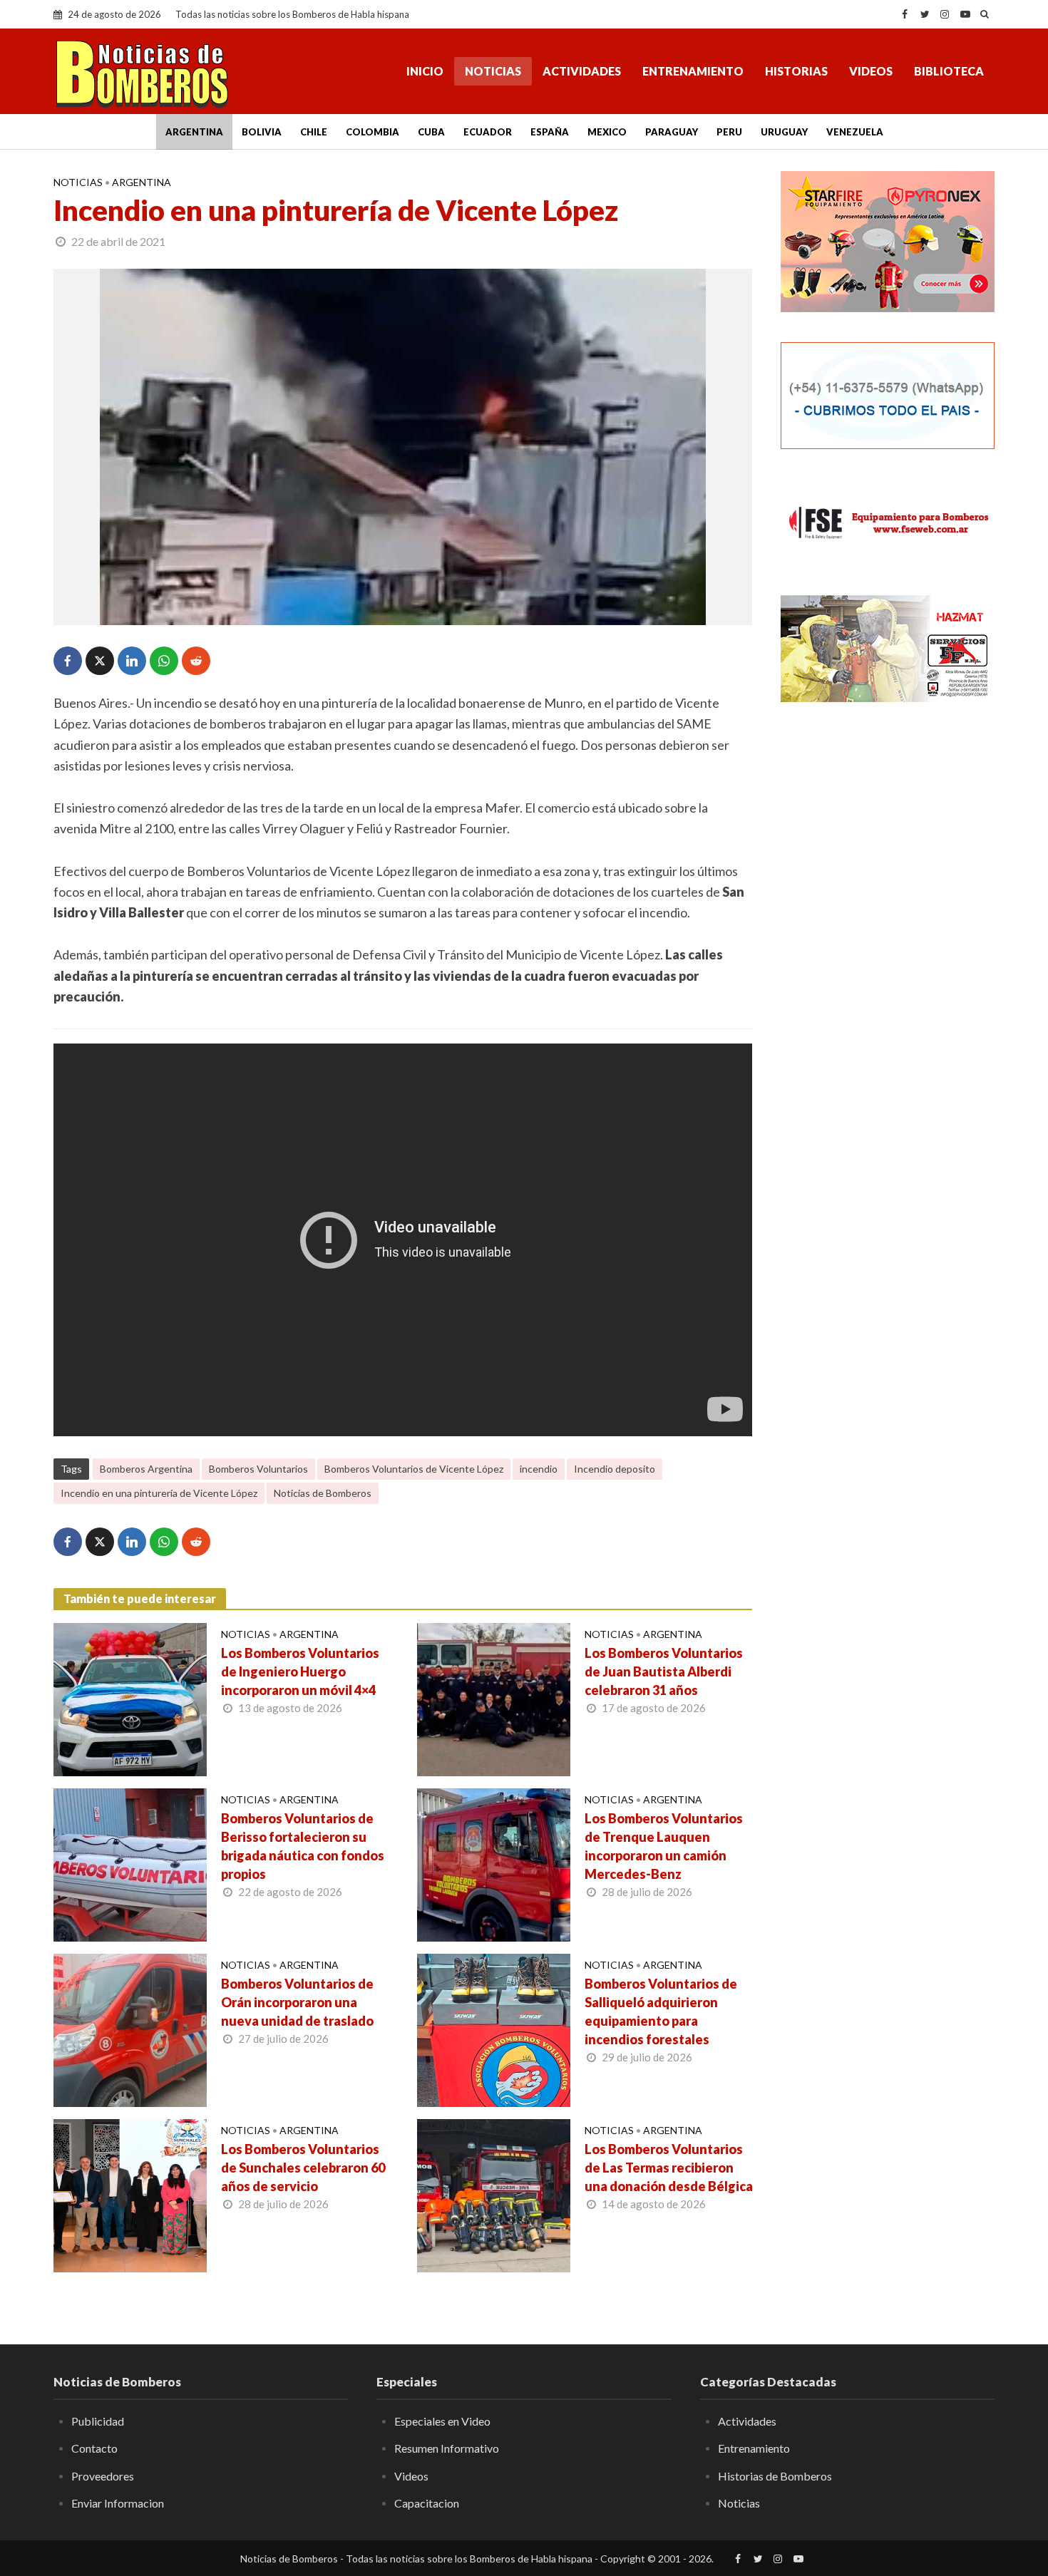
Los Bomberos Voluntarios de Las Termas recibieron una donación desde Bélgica (669, 2168)
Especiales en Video (442, 2421)
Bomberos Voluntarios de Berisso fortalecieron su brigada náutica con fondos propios (303, 1846)
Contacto (94, 2448)
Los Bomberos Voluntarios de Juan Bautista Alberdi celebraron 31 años (664, 1671)
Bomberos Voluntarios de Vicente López (414, 1469)
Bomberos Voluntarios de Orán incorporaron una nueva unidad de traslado (297, 2002)
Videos (871, 71)
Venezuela (855, 132)
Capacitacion (427, 2503)
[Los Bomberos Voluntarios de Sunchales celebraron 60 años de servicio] (130, 2194)
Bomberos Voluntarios (258, 1469)
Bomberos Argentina (146, 1469)
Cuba (431, 132)
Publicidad (98, 2421)
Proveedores (103, 2476)
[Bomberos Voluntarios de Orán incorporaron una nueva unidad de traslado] (130, 2029)
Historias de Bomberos (775, 2476)
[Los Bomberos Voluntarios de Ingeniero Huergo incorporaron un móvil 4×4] (130, 1698)
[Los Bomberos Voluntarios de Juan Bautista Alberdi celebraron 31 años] (494, 1698)
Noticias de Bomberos (323, 1493)
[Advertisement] (888, 944)
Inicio (425, 71)
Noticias (493, 71)
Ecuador (488, 132)
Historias (796, 71)
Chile (314, 132)
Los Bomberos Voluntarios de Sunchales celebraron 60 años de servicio (303, 2168)
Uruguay (784, 132)
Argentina (194, 132)
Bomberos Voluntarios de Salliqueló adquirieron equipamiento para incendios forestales (661, 2011)
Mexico (607, 132)
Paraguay (672, 132)
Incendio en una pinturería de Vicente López (159, 1493)
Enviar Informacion (118, 2503)
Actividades (582, 71)
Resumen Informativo (447, 2448)
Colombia (373, 132)
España (550, 132)
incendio (539, 1469)
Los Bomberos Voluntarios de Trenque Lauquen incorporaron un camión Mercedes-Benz (664, 1846)
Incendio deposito (615, 1469)
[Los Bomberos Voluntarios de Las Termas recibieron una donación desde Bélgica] (494, 2194)
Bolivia (262, 132)
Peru (729, 132)
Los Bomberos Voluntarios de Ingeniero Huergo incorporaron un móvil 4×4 (300, 1671)
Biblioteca (949, 71)
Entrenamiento (693, 71)
